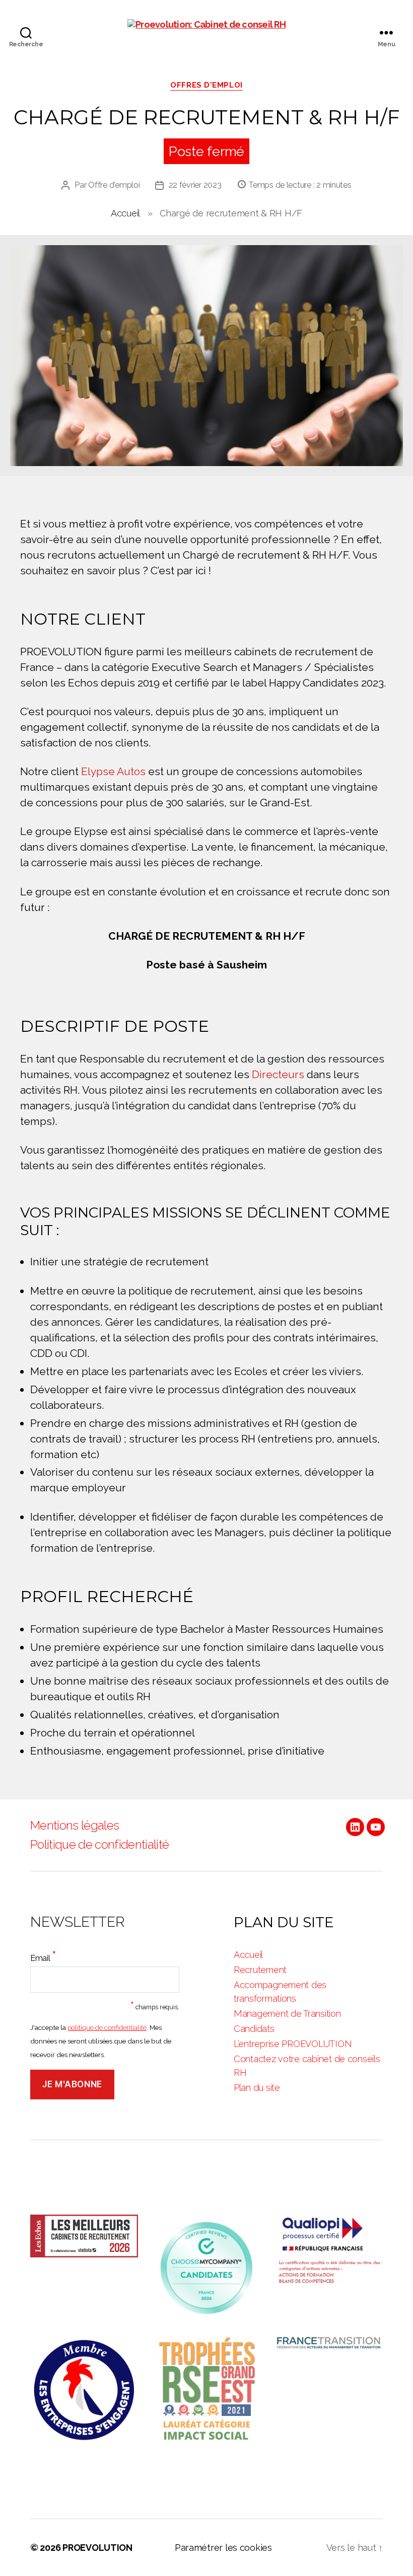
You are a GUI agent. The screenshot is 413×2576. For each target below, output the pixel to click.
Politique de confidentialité (99, 1844)
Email (43, 1956)
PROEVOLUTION (97, 2548)
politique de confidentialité (107, 2027)
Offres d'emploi (206, 85)
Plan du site (257, 2088)
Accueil (125, 213)
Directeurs (278, 1074)
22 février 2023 (195, 185)
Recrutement (260, 1970)
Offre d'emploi (114, 185)
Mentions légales (75, 1825)
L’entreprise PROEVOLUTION (293, 2044)
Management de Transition (287, 2014)
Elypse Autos (113, 771)
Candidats (254, 2029)
